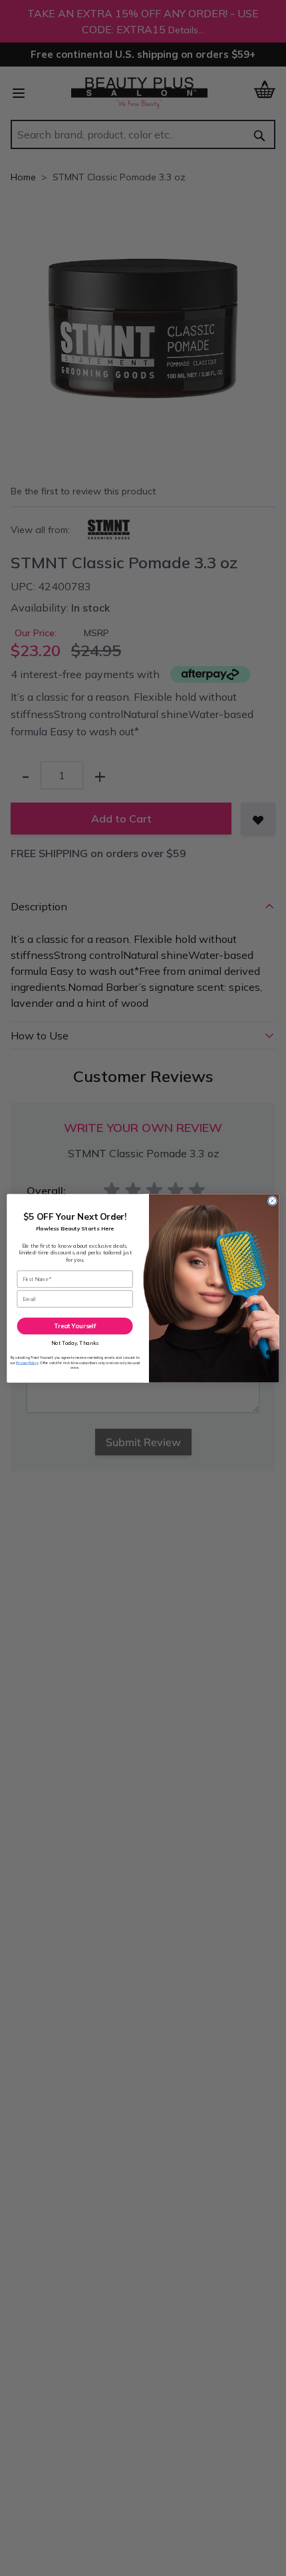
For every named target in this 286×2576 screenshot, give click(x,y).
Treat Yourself (75, 1326)
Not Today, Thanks (75, 1343)
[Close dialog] (272, 1200)
